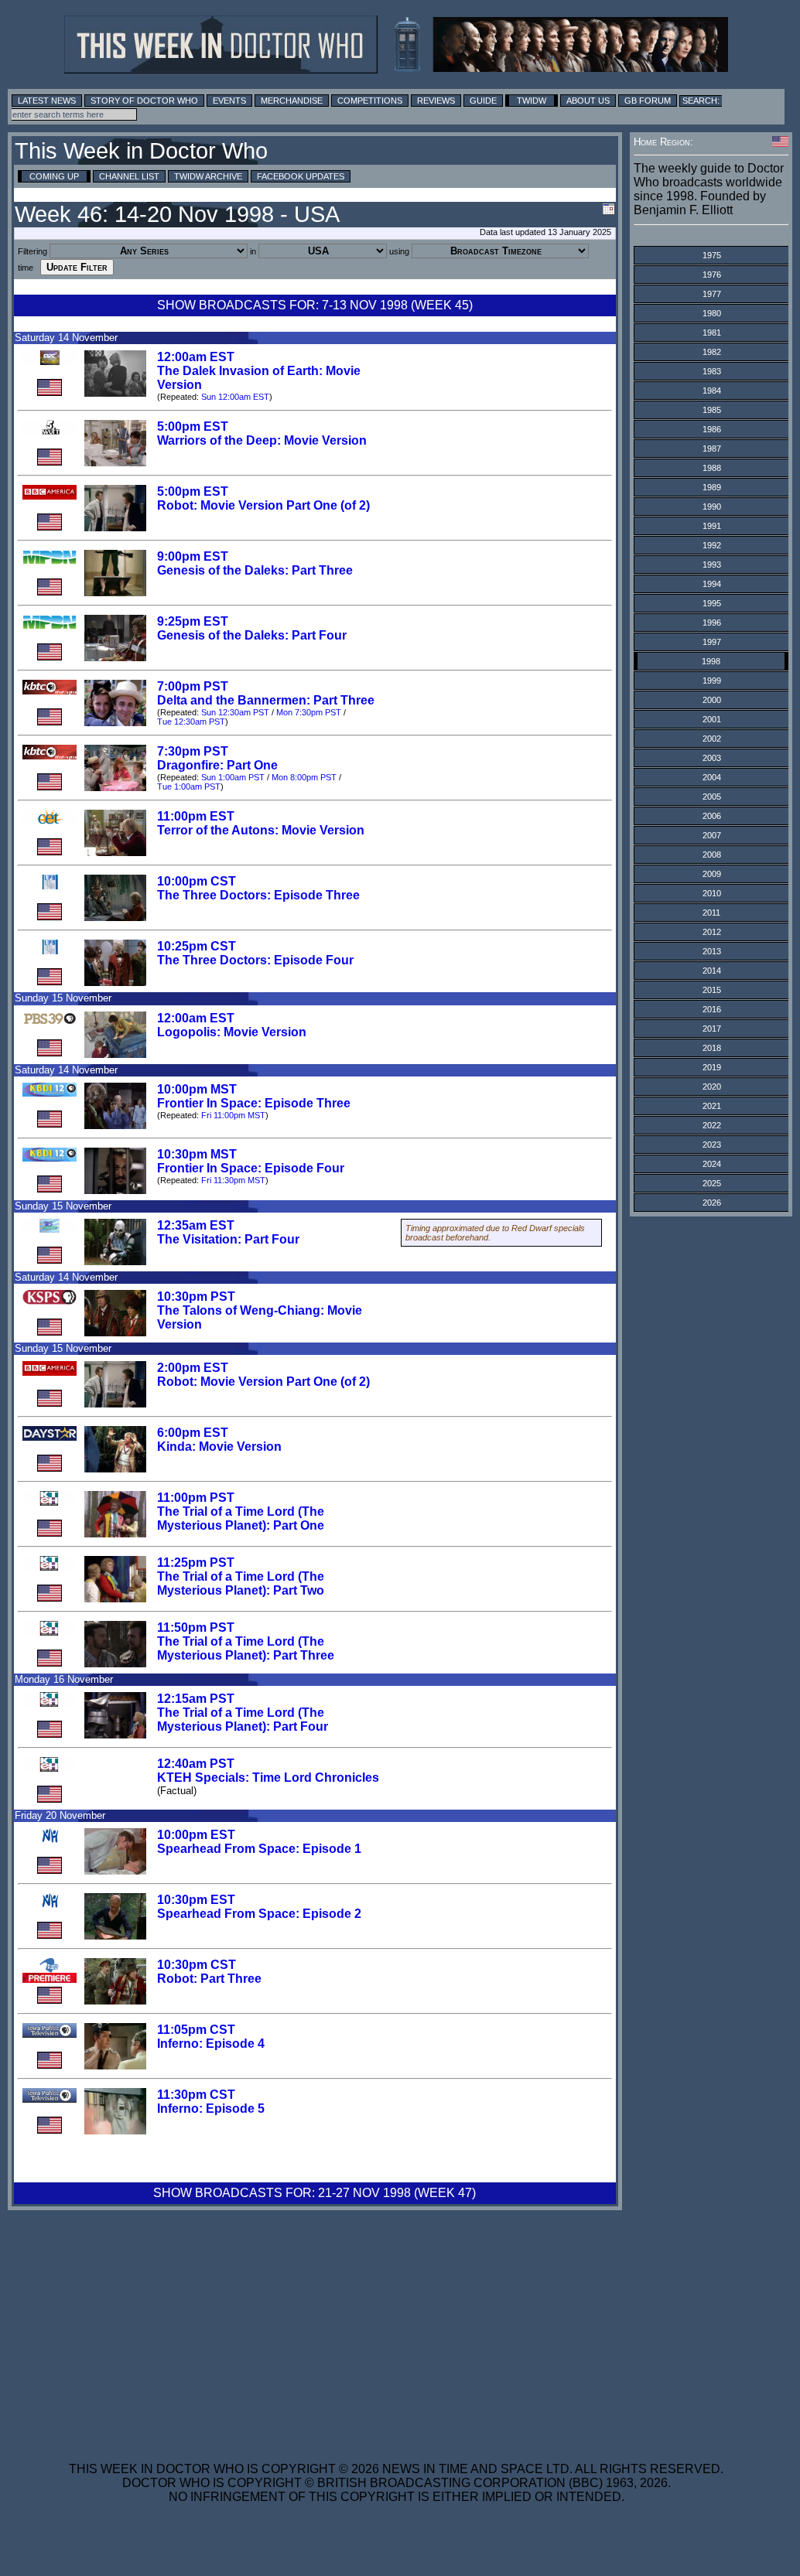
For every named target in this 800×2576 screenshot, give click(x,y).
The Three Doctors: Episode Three (258, 895)
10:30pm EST (196, 1900)
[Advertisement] (396, 2326)
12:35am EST (196, 1225)
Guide (483, 101)
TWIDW (532, 101)
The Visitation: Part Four (228, 1239)
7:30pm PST (193, 751)
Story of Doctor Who (144, 101)
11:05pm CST (196, 2030)
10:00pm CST (197, 881)
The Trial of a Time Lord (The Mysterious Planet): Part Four (243, 1720)
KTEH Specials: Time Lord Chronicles (268, 1778)
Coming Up (54, 176)
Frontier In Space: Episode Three (254, 1103)
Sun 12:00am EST (235, 397)
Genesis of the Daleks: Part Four (252, 635)
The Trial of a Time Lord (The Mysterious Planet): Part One (241, 1518)
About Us (588, 101)
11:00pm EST (196, 816)
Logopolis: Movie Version (232, 1032)
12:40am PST (196, 1764)
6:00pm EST (193, 1433)
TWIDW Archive (208, 176)
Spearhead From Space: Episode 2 (259, 1914)
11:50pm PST (196, 1627)
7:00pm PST (193, 686)
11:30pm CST (196, 2095)
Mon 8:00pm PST (304, 777)
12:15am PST (196, 1699)
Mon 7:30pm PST (309, 712)
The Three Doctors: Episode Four (255, 960)
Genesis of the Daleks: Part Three (255, 570)
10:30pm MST (197, 1154)
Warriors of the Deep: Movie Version (262, 440)
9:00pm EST (193, 556)
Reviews (436, 101)
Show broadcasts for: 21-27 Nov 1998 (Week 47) (315, 2193)
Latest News (47, 101)
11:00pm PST (196, 1498)
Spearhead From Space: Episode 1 (259, 1849)
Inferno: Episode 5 (211, 2109)
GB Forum (648, 101)
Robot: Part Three (209, 1979)
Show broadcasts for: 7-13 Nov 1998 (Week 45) (315, 305)
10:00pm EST (196, 1835)
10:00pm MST (197, 1089)
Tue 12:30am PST (191, 722)
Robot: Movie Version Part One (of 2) (263, 505)
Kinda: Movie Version (219, 1447)
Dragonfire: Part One (217, 765)
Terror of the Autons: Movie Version (261, 830)
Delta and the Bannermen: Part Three (266, 700)
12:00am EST (196, 357)
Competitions (370, 101)
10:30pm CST (197, 1965)
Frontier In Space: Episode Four (251, 1168)
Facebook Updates (301, 176)
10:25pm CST (197, 946)
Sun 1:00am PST (233, 777)
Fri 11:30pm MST (233, 1180)
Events (229, 101)
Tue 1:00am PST (189, 786)
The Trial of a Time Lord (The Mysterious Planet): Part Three (246, 1648)
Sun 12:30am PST (235, 712)
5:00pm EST (193, 426)
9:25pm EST (193, 621)
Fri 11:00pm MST (233, 1115)
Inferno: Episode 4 (211, 2044)
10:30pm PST (196, 1297)
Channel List (129, 176)
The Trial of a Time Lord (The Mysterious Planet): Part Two (241, 1583)
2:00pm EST (193, 1368)
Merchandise (292, 101)
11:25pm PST (196, 1563)
